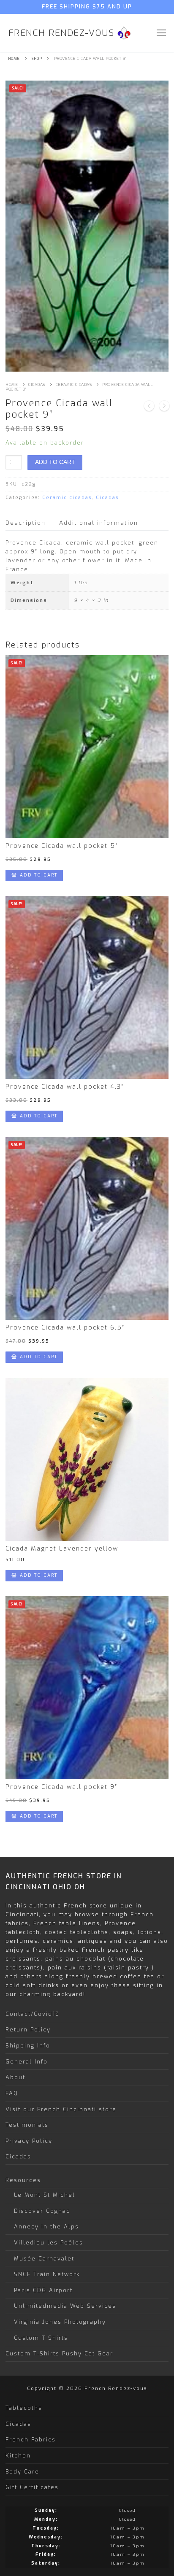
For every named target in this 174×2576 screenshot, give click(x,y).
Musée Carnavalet (44, 2259)
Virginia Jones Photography (60, 2322)
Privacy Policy (29, 2141)
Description (26, 523)
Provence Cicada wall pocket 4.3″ (65, 1087)
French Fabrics (31, 2440)
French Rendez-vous (61, 33)
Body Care (22, 2472)
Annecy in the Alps (46, 2227)
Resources (23, 2180)
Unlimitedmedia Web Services (65, 2306)
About (15, 2077)
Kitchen (18, 2456)
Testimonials (27, 2125)
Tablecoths (24, 2408)
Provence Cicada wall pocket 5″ (62, 846)
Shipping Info (28, 2046)
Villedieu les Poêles (49, 2243)
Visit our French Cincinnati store (61, 2109)
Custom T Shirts (41, 2338)
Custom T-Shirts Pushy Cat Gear (59, 2353)
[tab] (26, 523)
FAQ (12, 2093)
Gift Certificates (32, 2487)
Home (14, 59)
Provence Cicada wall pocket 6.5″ (65, 1328)
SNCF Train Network (47, 2274)
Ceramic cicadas (74, 385)
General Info (27, 2062)
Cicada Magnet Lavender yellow (62, 1549)
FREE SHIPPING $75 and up (87, 7)
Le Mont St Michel (45, 2195)
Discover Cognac (42, 2211)
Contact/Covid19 (33, 2014)
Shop (37, 59)
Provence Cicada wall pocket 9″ (61, 1787)
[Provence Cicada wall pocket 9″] (149, 407)
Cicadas (37, 385)
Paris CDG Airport (43, 2290)
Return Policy (28, 2030)
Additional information (99, 523)
